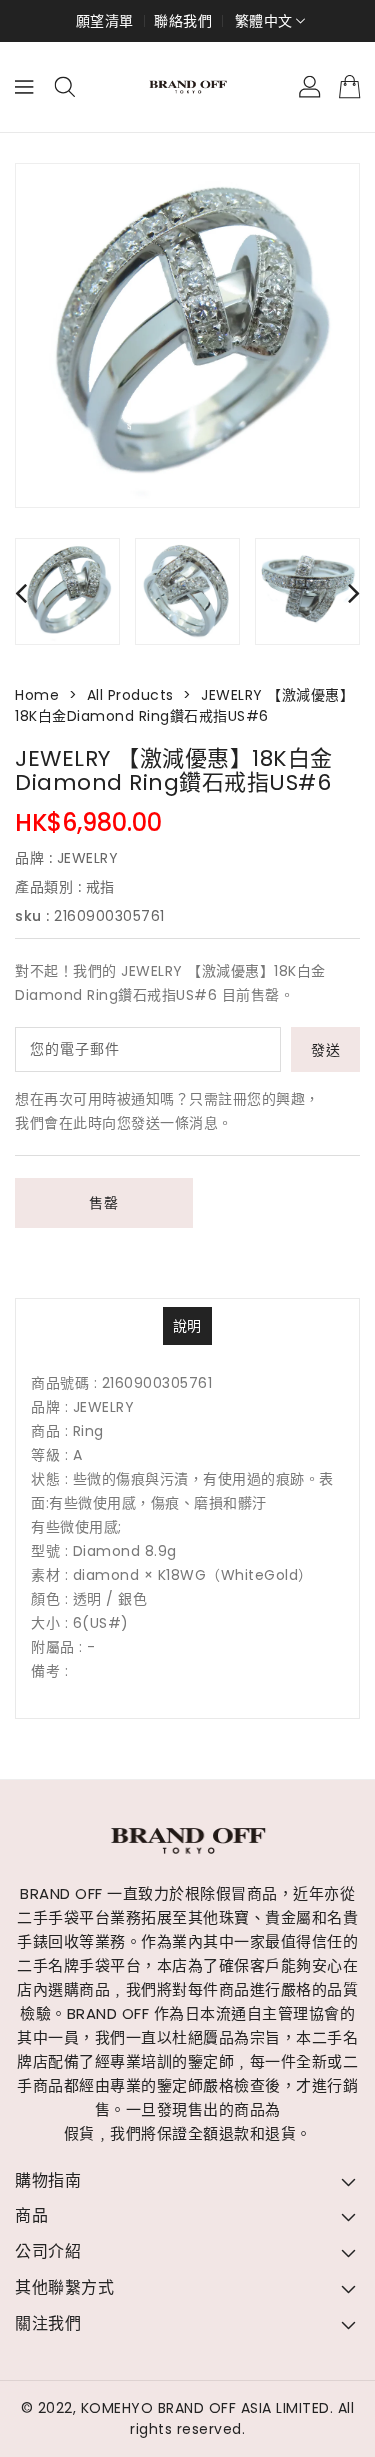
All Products (130, 695)
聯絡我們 (183, 21)
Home (37, 695)
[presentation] (21, 592)
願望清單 (105, 21)
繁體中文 (264, 21)
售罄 (103, 1203)
